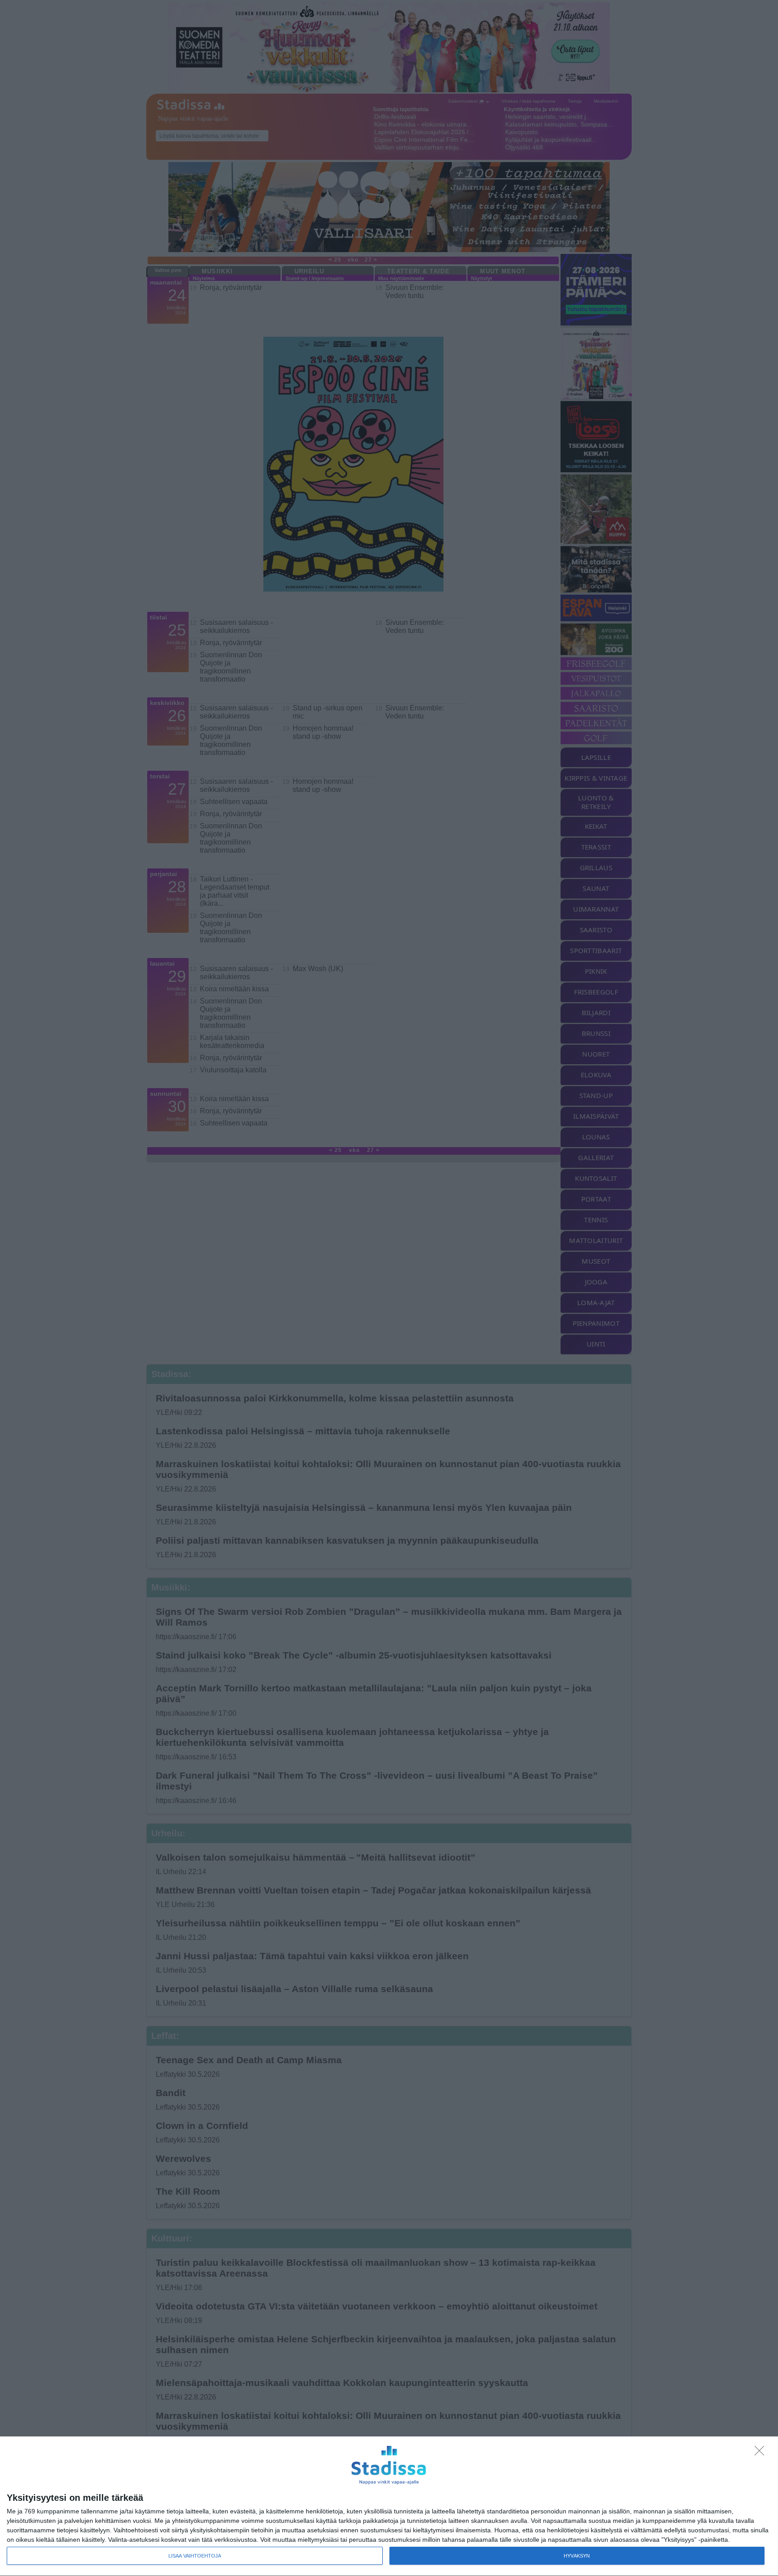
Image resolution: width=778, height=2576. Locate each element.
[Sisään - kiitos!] (762, 2453)
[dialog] (389, 2506)
